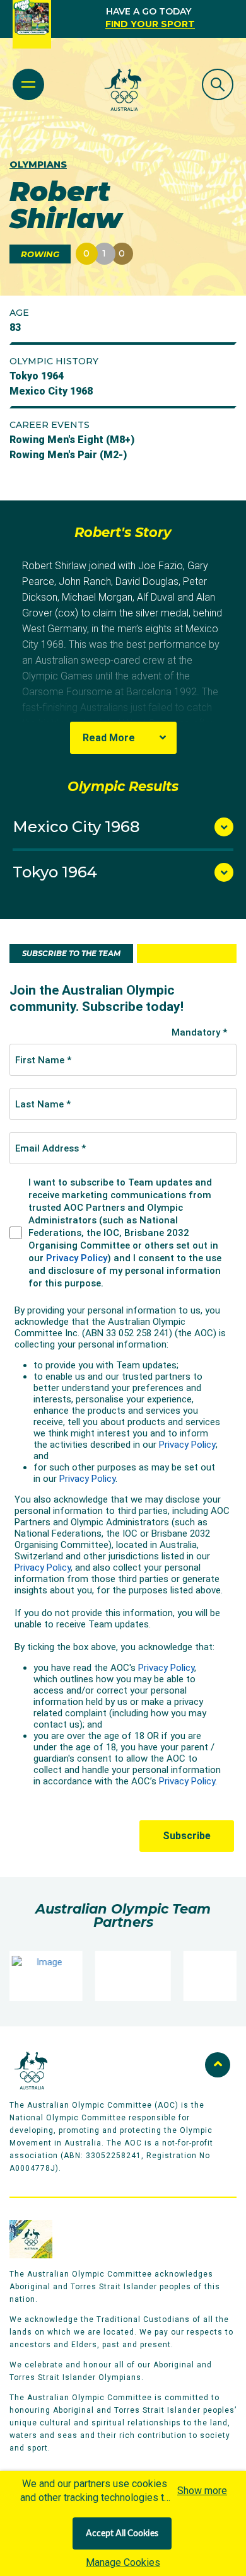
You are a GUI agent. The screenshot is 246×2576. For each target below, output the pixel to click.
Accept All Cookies (122, 2534)
